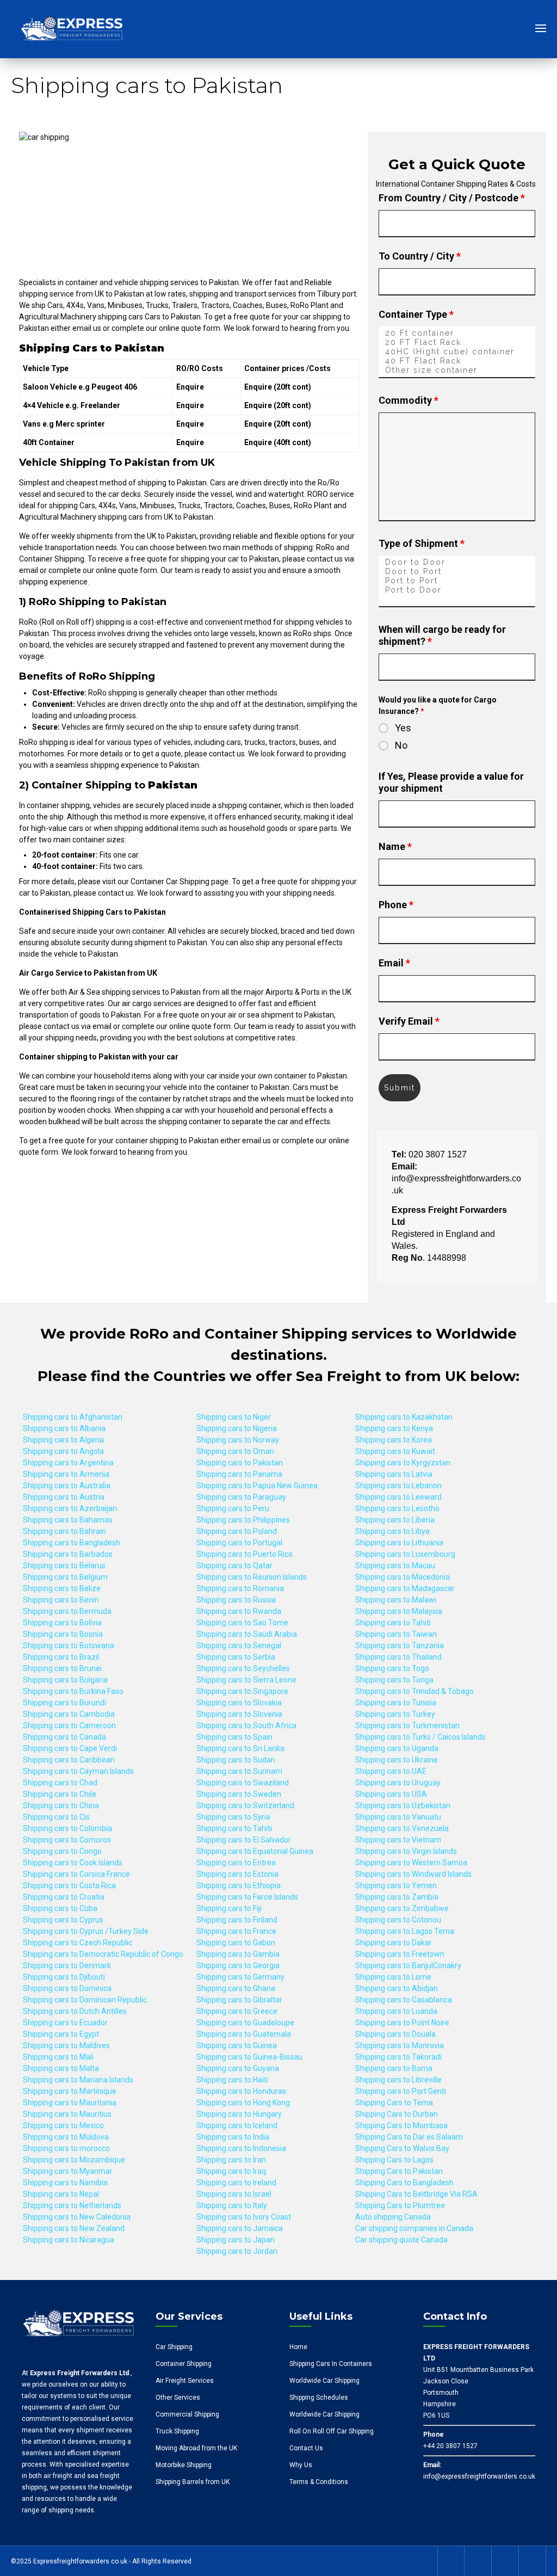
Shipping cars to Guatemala (244, 2034)
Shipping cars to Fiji (229, 1908)
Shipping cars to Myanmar (68, 2171)
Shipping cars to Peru (233, 1508)
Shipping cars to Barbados (68, 1554)
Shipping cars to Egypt (61, 2034)
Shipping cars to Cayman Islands (78, 1771)
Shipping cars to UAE (391, 1771)
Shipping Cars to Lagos (394, 2160)
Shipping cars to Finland (237, 1920)
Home (298, 2347)
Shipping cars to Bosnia (63, 1634)
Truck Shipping (177, 2431)
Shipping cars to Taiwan (396, 1634)
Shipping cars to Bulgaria (65, 1680)
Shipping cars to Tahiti (234, 1828)
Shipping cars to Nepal (61, 2194)
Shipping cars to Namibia (65, 2183)
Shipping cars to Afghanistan (73, 1417)
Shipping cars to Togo (392, 1668)
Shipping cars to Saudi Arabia (247, 1634)
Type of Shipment (422, 543)
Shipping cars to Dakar (394, 1943)
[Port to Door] (457, 590)
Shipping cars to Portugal (239, 1543)
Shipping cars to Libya (392, 1531)
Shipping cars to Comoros (67, 1840)
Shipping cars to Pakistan (240, 1463)
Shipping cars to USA (391, 1794)
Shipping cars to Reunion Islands (252, 1577)
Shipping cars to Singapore (242, 1691)
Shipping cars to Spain (234, 1737)
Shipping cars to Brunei (62, 1668)
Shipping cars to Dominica (67, 1988)
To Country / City (420, 256)
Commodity (409, 400)
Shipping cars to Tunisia (396, 1703)
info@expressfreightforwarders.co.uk (479, 2476)
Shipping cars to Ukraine (397, 1760)
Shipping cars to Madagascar (405, 1588)
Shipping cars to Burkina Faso (73, 1691)
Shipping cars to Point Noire (402, 2023)
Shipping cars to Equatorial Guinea (255, 1851)
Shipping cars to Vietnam (398, 1840)
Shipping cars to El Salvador (244, 1840)
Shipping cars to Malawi (396, 1600)
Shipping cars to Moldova (66, 2137)
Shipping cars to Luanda (396, 2011)
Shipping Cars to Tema (394, 2103)
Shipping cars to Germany (240, 1977)
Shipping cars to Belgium (65, 1577)
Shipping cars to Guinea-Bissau (249, 2057)
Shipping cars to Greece (237, 2011)
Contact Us (306, 2448)
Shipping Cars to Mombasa (401, 2125)
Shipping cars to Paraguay (241, 1497)
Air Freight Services (185, 2381)
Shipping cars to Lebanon (398, 1486)
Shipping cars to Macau (395, 1566)
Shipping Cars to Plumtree (400, 2205)
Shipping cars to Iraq (231, 2171)
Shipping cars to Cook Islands (73, 1863)
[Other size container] (457, 370)
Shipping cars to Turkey (395, 1714)
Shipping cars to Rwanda (239, 1611)
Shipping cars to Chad (60, 1783)
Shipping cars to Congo (62, 1851)
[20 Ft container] (457, 333)
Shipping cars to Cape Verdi (70, 1748)
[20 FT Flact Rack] (457, 343)
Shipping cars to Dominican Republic (85, 2000)
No (401, 745)
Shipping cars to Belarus (64, 1566)
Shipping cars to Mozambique (74, 2160)
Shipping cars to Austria (64, 1497)
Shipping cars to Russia (236, 1600)
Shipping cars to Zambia (397, 1897)
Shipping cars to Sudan (236, 1760)
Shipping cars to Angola (63, 1451)
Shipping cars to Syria (233, 1817)
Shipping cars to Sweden (239, 1794)
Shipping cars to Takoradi (398, 2057)
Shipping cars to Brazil (61, 1657)
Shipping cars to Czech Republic (78, 1943)
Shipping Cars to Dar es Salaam (409, 2137)
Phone (396, 905)
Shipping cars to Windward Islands (413, 1874)
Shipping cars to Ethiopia (239, 1885)
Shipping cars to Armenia (66, 1474)
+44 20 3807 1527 (450, 2446)
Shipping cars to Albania (64, 1428)
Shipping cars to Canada (64, 1737)
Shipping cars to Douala (395, 2034)
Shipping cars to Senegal (239, 1646)
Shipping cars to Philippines (243, 1520)
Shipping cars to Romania (240, 1588)
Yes (403, 728)
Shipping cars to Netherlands (72, 2205)
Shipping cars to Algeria (63, 1440)
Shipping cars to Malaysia (399, 1611)
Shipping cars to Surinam (239, 1771)
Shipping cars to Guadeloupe (245, 2023)
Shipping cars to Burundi (64, 1703)
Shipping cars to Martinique (70, 2091)
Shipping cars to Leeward (398, 1497)
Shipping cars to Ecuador (65, 2023)
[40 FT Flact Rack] (457, 361)
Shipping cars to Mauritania (70, 2103)
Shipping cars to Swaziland (243, 1783)
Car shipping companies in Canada (414, 2228)
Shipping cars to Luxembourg (405, 1554)
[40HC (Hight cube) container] (457, 352)
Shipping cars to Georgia (238, 1965)
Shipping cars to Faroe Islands (247, 1897)
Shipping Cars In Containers (331, 2364)
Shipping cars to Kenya (394, 1428)
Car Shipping (174, 2347)
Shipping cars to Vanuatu (398, 1817)
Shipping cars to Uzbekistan (403, 1805)
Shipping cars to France (236, 1931)
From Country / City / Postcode (452, 198)
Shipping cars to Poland (237, 1531)
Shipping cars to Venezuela (402, 1828)
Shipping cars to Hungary (239, 2114)
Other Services (178, 2398)
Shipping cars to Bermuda (67, 1611)
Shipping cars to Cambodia (69, 1714)
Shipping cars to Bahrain (64, 1531)
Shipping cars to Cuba (60, 1908)
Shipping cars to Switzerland (245, 1805)
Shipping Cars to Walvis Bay (402, 2148)
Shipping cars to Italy (232, 2205)
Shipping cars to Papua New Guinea (257, 1486)
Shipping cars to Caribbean (69, 1760)
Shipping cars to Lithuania (399, 1543)
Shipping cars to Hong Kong (243, 2103)
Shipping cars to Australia (67, 1486)
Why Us (301, 2465)
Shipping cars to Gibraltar (239, 2000)
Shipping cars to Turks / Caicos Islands (420, 1737)
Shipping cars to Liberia (395, 1520)
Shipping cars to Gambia (238, 1954)
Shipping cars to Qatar (234, 1566)
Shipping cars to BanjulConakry (408, 1965)
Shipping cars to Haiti (232, 2080)
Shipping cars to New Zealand (74, 2228)
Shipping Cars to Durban (397, 2114)
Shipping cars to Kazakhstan (404, 1417)
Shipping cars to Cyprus (63, 1920)
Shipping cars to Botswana (69, 1646)
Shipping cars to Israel (234, 2194)
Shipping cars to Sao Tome (242, 1623)
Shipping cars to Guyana (238, 2068)
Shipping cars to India (233, 2137)
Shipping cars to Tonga (394, 1680)
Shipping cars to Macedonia (403, 1577)
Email (394, 963)
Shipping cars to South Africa (246, 1725)
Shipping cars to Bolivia (62, 1623)
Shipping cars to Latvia (394, 1474)
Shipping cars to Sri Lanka (240, 1748)
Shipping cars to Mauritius (67, 2114)
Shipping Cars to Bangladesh (404, 2183)
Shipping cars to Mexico (63, 2125)
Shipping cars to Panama (239, 1474)
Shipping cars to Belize (62, 1588)
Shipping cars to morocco (66, 2148)
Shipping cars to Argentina (68, 1463)
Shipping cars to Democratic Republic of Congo (103, 1954)
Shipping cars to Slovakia (239, 1703)
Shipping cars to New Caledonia (77, 2217)
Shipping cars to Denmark (67, 1965)
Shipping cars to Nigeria (237, 1428)
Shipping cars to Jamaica (240, 2228)
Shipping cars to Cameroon (69, 1725)
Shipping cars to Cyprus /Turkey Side (86, 1931)
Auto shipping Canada (393, 2217)
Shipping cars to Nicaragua (69, 2240)
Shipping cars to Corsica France (76, 1874)
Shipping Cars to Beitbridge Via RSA (416, 2194)
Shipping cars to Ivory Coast (244, 2217)
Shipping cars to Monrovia (400, 2045)
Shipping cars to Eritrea (236, 1863)
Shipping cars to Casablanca (404, 2000)
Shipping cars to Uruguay (398, 1783)
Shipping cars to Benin (61, 1600)
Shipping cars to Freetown (400, 1954)
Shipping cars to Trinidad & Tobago (414, 1691)
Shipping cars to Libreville (398, 2080)
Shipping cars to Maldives (66, 2045)
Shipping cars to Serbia (236, 1657)
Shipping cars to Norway (238, 1440)
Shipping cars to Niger (234, 1417)
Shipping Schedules (319, 2398)
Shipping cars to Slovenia (239, 1714)
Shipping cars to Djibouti (64, 1977)
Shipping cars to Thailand (398, 1657)
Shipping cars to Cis (56, 1817)
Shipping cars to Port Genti (401, 2091)
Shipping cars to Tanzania (400, 1646)
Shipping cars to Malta (61, 2068)
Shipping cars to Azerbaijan (70, 1508)
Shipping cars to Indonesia (241, 2148)
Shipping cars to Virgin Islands (406, 1851)
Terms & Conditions (319, 2482)
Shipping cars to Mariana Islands (78, 2080)
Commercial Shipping (187, 2414)
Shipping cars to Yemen (396, 1885)
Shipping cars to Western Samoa (411, 1863)
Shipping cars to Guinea (237, 2045)
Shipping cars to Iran (231, 2160)
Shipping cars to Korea (394, 1440)
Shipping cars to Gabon (236, 1943)
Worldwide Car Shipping (324, 2381)
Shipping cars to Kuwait (395, 1451)
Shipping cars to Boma (394, 2068)
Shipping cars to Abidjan (397, 1988)
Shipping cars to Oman (235, 1451)
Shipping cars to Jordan (237, 2251)
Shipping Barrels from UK (193, 2482)
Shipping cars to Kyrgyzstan (403, 1463)
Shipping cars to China (61, 1805)
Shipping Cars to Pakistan (399, 2171)
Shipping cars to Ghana (236, 1988)
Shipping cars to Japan (236, 2240)
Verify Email (409, 1021)
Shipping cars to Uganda (397, 1748)
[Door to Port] (457, 572)
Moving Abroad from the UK (196, 2448)
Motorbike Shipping (184, 2465)
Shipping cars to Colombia (67, 1828)
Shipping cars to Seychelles (243, 1668)
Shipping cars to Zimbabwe (402, 1908)
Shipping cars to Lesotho (397, 1508)
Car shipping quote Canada (401, 2240)
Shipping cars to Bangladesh (72, 1543)
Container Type (416, 314)
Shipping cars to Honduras (241, 2091)
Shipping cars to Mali (58, 2057)
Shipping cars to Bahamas (68, 1520)
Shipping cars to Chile (60, 1794)
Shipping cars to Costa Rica (69, 1885)
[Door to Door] (457, 562)
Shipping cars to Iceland (237, 2125)
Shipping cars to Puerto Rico (245, 1554)
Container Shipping (184, 2364)
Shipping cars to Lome (393, 1977)
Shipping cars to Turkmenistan (407, 1725)
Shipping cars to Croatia (64, 1897)
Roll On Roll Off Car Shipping (332, 2431)
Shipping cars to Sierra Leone (246, 1680)
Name (395, 846)
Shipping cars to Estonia (237, 1874)
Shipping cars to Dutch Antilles (75, 2011)
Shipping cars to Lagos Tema (405, 1931)
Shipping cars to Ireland (236, 2183)
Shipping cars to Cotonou (398, 1920)
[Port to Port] (457, 581)
